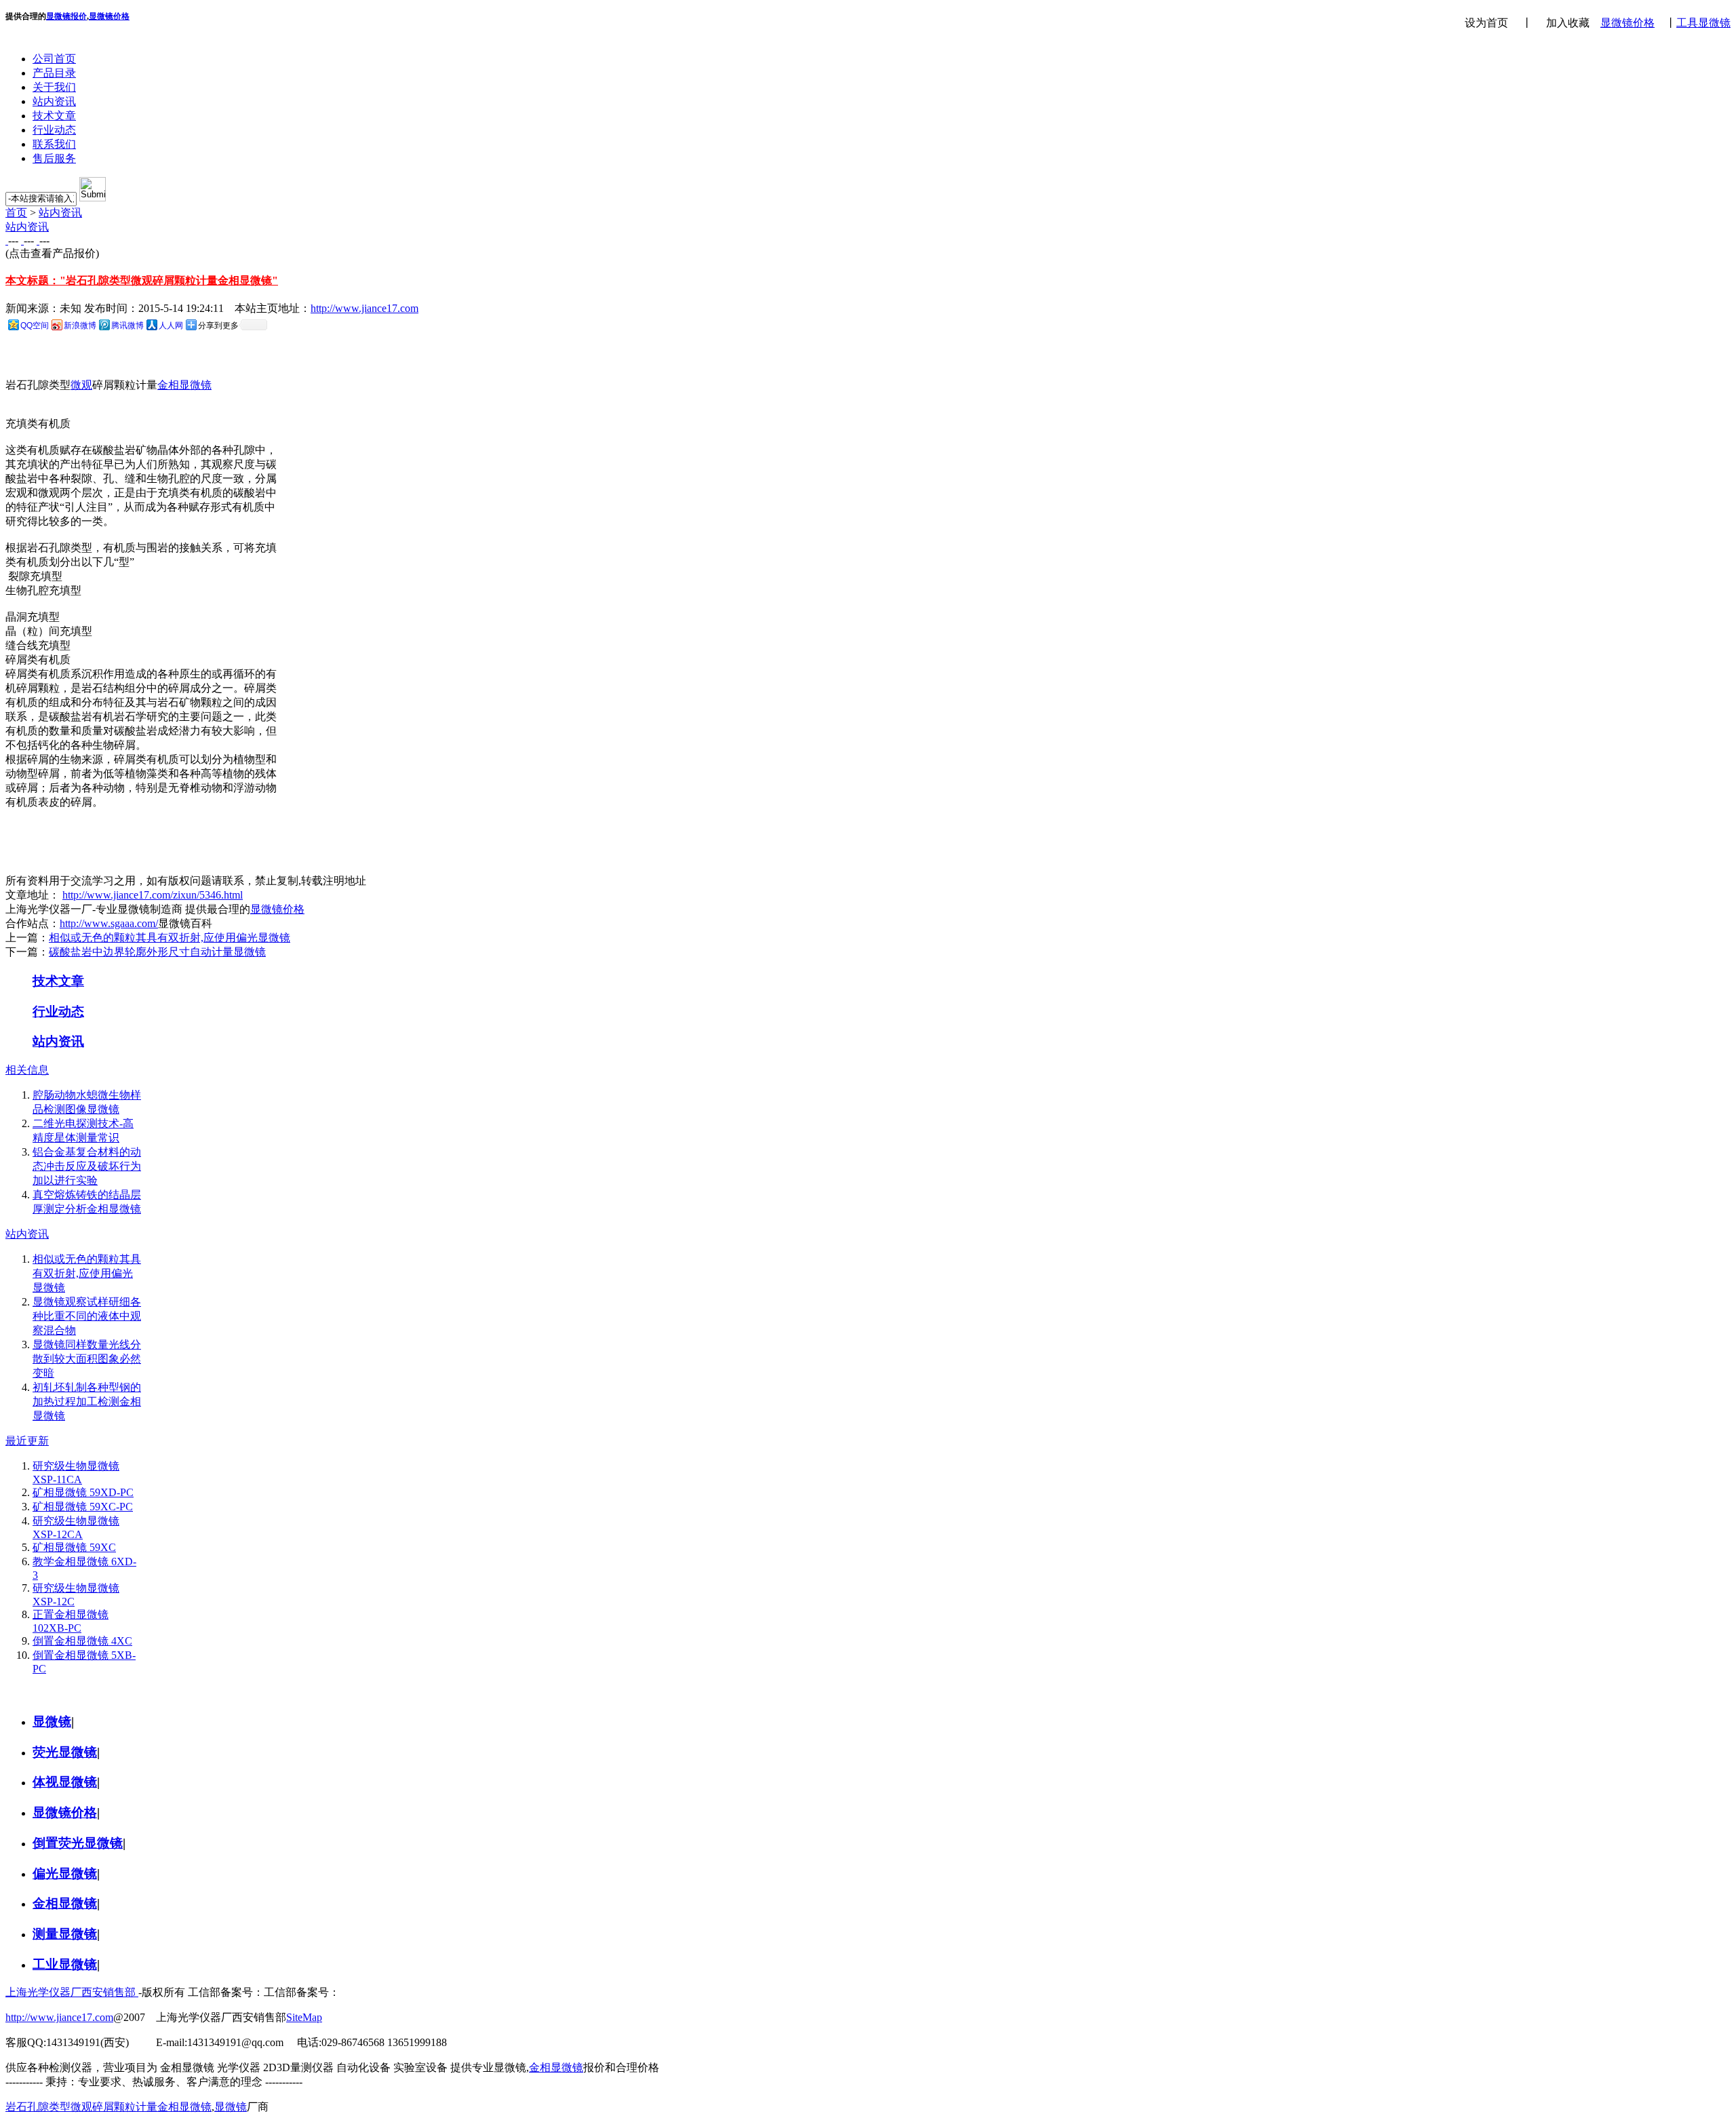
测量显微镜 (65, 1934)
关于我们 (54, 87)
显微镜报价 (66, 16)
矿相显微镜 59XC (74, 1547)
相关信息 (27, 1070)
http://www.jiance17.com (364, 308)
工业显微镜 (65, 1964)
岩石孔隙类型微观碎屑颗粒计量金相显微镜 (108, 2107)
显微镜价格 (1627, 23)
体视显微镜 (65, 1782)
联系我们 (54, 144)
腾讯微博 (127, 326)
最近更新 (27, 1441)
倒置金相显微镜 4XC (82, 1641)
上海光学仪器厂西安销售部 (72, 1992)
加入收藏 (1562, 23)
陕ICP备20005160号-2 (391, 1992)
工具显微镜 (1703, 23)
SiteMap (304, 2017)
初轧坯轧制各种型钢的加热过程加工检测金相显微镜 (87, 1401)
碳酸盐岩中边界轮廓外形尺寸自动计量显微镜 (157, 952)
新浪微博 (80, 326)
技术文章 (54, 116)
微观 (81, 385)
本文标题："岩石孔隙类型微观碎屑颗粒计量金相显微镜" (142, 280)
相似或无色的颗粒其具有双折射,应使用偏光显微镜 (170, 938)
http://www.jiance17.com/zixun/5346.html (153, 895)
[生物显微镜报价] (7, 240)
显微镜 (52, 1722)
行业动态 (54, 130)
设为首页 (1486, 23)
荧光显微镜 (65, 1752)
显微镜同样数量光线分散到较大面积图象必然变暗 (87, 1359)
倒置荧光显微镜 (78, 1843)
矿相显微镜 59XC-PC (83, 1507)
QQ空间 (35, 326)
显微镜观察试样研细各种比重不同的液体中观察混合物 (87, 1316)
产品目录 (54, 73)
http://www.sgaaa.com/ (109, 923)
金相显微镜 (184, 385)
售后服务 (54, 158)
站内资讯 (54, 101)
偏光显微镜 (65, 1873)
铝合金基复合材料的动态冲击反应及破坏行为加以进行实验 (87, 1166)
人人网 (171, 326)
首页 (16, 213)
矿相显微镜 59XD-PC (83, 1492)
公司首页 (54, 59)
